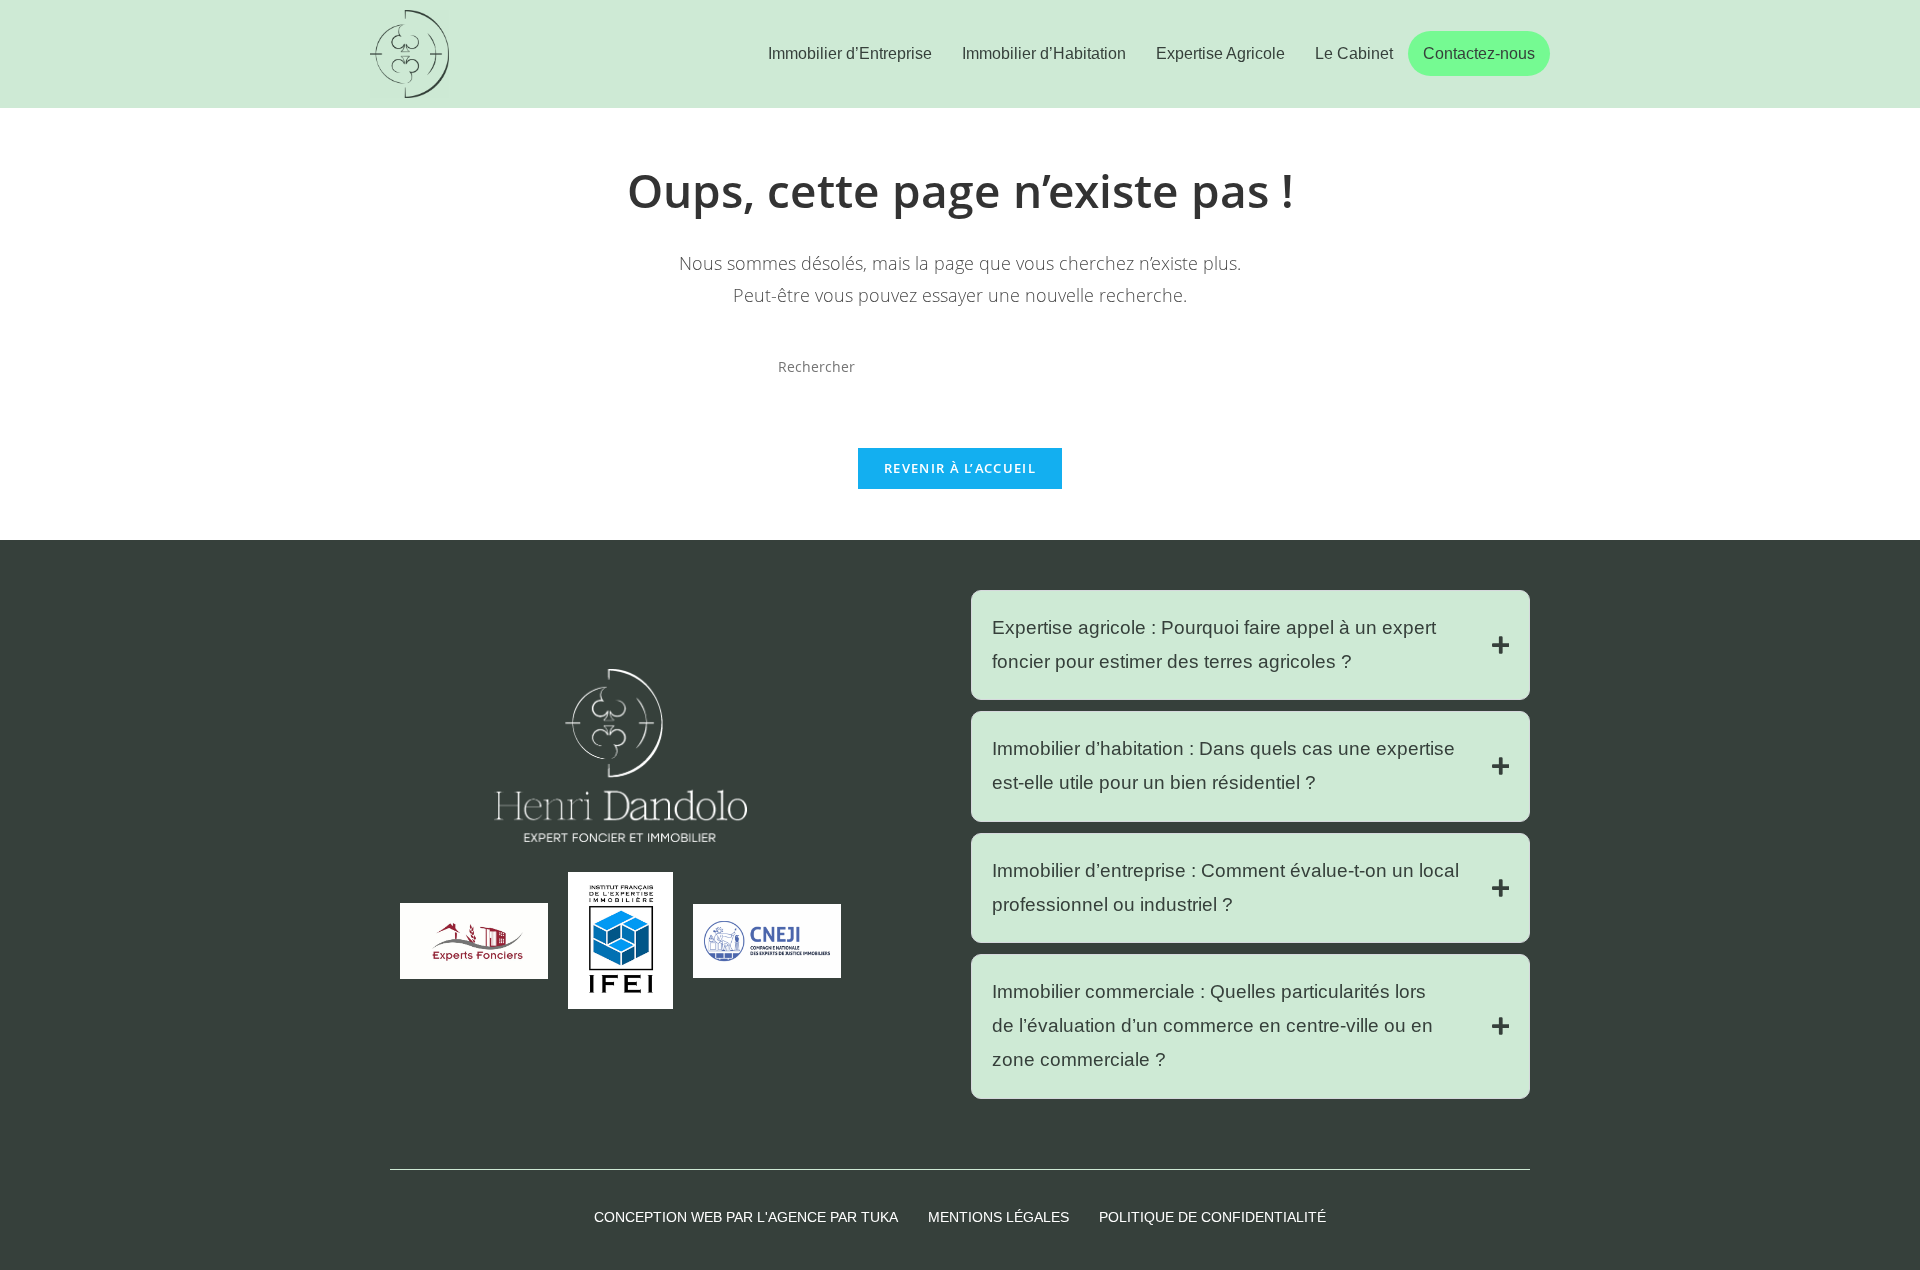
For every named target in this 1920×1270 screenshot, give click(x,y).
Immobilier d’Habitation (1044, 53)
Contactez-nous (1479, 53)
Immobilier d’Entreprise (850, 53)
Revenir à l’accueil (960, 468)
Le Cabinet (1354, 53)
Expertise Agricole (1220, 53)
